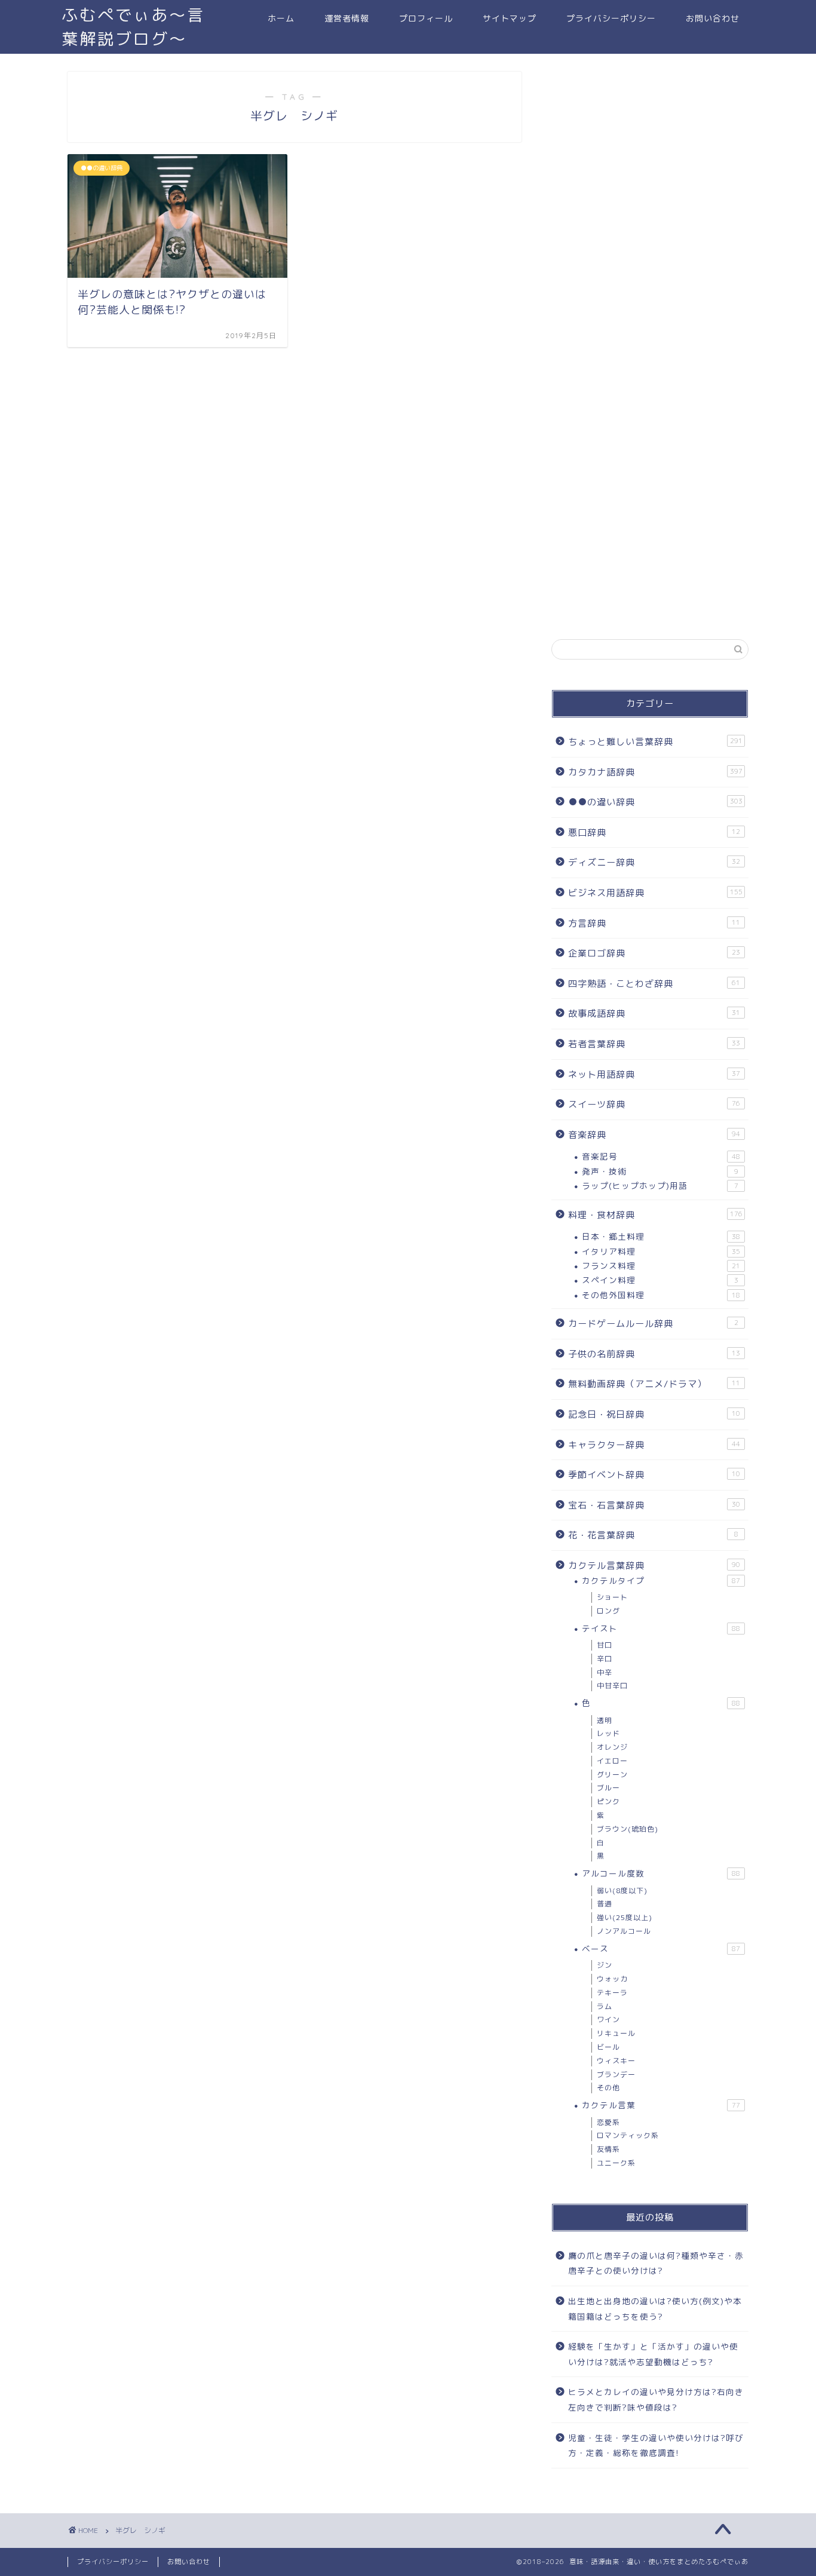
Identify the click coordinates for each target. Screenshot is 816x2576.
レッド (608, 1733)
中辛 (605, 1672)
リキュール (616, 2033)
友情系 (608, 2149)
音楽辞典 (654, 1135)
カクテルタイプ (661, 1580)
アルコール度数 (661, 1873)
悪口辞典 (654, 832)
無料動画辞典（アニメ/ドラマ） (654, 1384)
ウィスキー (616, 2061)
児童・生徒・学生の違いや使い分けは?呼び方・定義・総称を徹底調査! (656, 2445)
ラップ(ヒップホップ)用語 (660, 1186)
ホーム (281, 19)
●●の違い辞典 (655, 802)
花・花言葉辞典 (653, 1535)
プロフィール (426, 19)
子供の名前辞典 (654, 1354)
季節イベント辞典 (654, 1475)
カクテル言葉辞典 (654, 1565)
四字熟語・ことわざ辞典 (654, 984)
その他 (608, 2088)
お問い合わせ (713, 19)
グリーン (612, 1775)
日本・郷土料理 (661, 1236)
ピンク (608, 1801)
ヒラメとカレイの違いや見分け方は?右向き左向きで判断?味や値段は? (656, 2399)
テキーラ (612, 1993)
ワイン (608, 2020)
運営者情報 (347, 19)
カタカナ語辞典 (655, 772)
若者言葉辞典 (654, 1044)
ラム (605, 2006)
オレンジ (612, 1747)
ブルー (608, 1788)
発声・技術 (660, 1171)
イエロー (612, 1761)
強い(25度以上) (625, 1917)
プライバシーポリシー (611, 19)
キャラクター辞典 (654, 1445)
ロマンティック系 (628, 2135)
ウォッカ (612, 1979)
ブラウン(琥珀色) (628, 1829)
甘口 (605, 1645)
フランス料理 (661, 1266)
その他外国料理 (661, 1295)
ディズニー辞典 (654, 862)
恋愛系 (608, 2122)
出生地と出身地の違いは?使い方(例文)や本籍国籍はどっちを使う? (655, 2309)
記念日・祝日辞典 (654, 1414)
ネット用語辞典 (654, 1074)
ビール (608, 2047)
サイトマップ (510, 19)
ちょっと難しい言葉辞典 (655, 742)
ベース (661, 1948)
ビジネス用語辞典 (655, 893)
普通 (605, 1904)
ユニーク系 (616, 2163)
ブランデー (616, 2074)
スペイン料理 (660, 1280)
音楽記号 (661, 1156)
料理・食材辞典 (655, 1215)
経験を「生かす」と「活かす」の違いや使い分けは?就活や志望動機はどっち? (653, 2354)
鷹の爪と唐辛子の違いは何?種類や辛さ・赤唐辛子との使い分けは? (656, 2263)
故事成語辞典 (654, 1013)
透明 (605, 1720)
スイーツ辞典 (654, 1104)
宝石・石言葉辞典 (654, 1505)
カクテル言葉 (661, 2105)
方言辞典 (654, 923)
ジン (605, 1965)
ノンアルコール (624, 1931)
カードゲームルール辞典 (653, 1324)
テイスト (661, 1628)
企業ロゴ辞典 (654, 953)
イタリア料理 (661, 1251)
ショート (612, 1597)
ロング (608, 1611)
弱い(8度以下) (622, 1890)
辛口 (605, 1659)
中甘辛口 (612, 1686)
